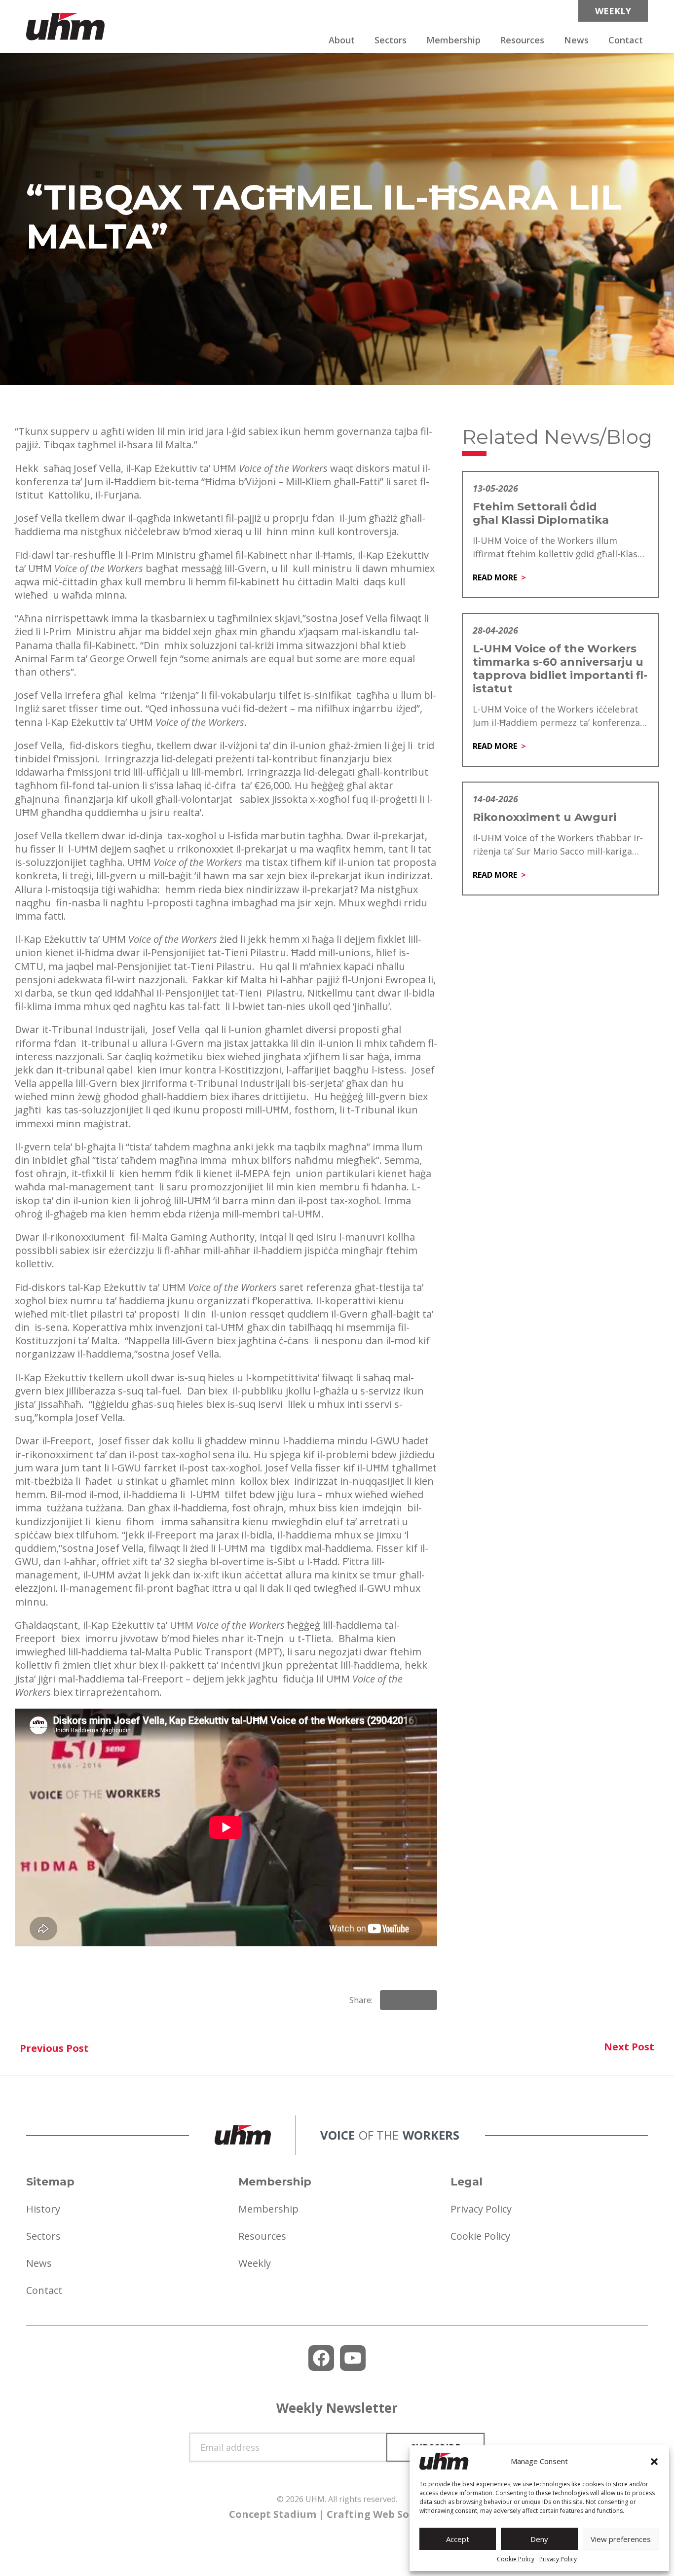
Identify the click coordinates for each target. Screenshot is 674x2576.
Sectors (391, 40)
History (43, 2209)
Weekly (255, 2263)
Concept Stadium (273, 2514)
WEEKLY (613, 11)
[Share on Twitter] (425, 2000)
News (576, 40)
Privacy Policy (558, 2559)
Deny (539, 2539)
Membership (453, 40)
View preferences (621, 2539)
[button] (654, 2462)
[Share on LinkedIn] (409, 2000)
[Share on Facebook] (392, 2000)
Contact (626, 40)
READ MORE (495, 577)
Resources (522, 40)
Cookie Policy (516, 2559)
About (342, 40)
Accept (458, 2539)
